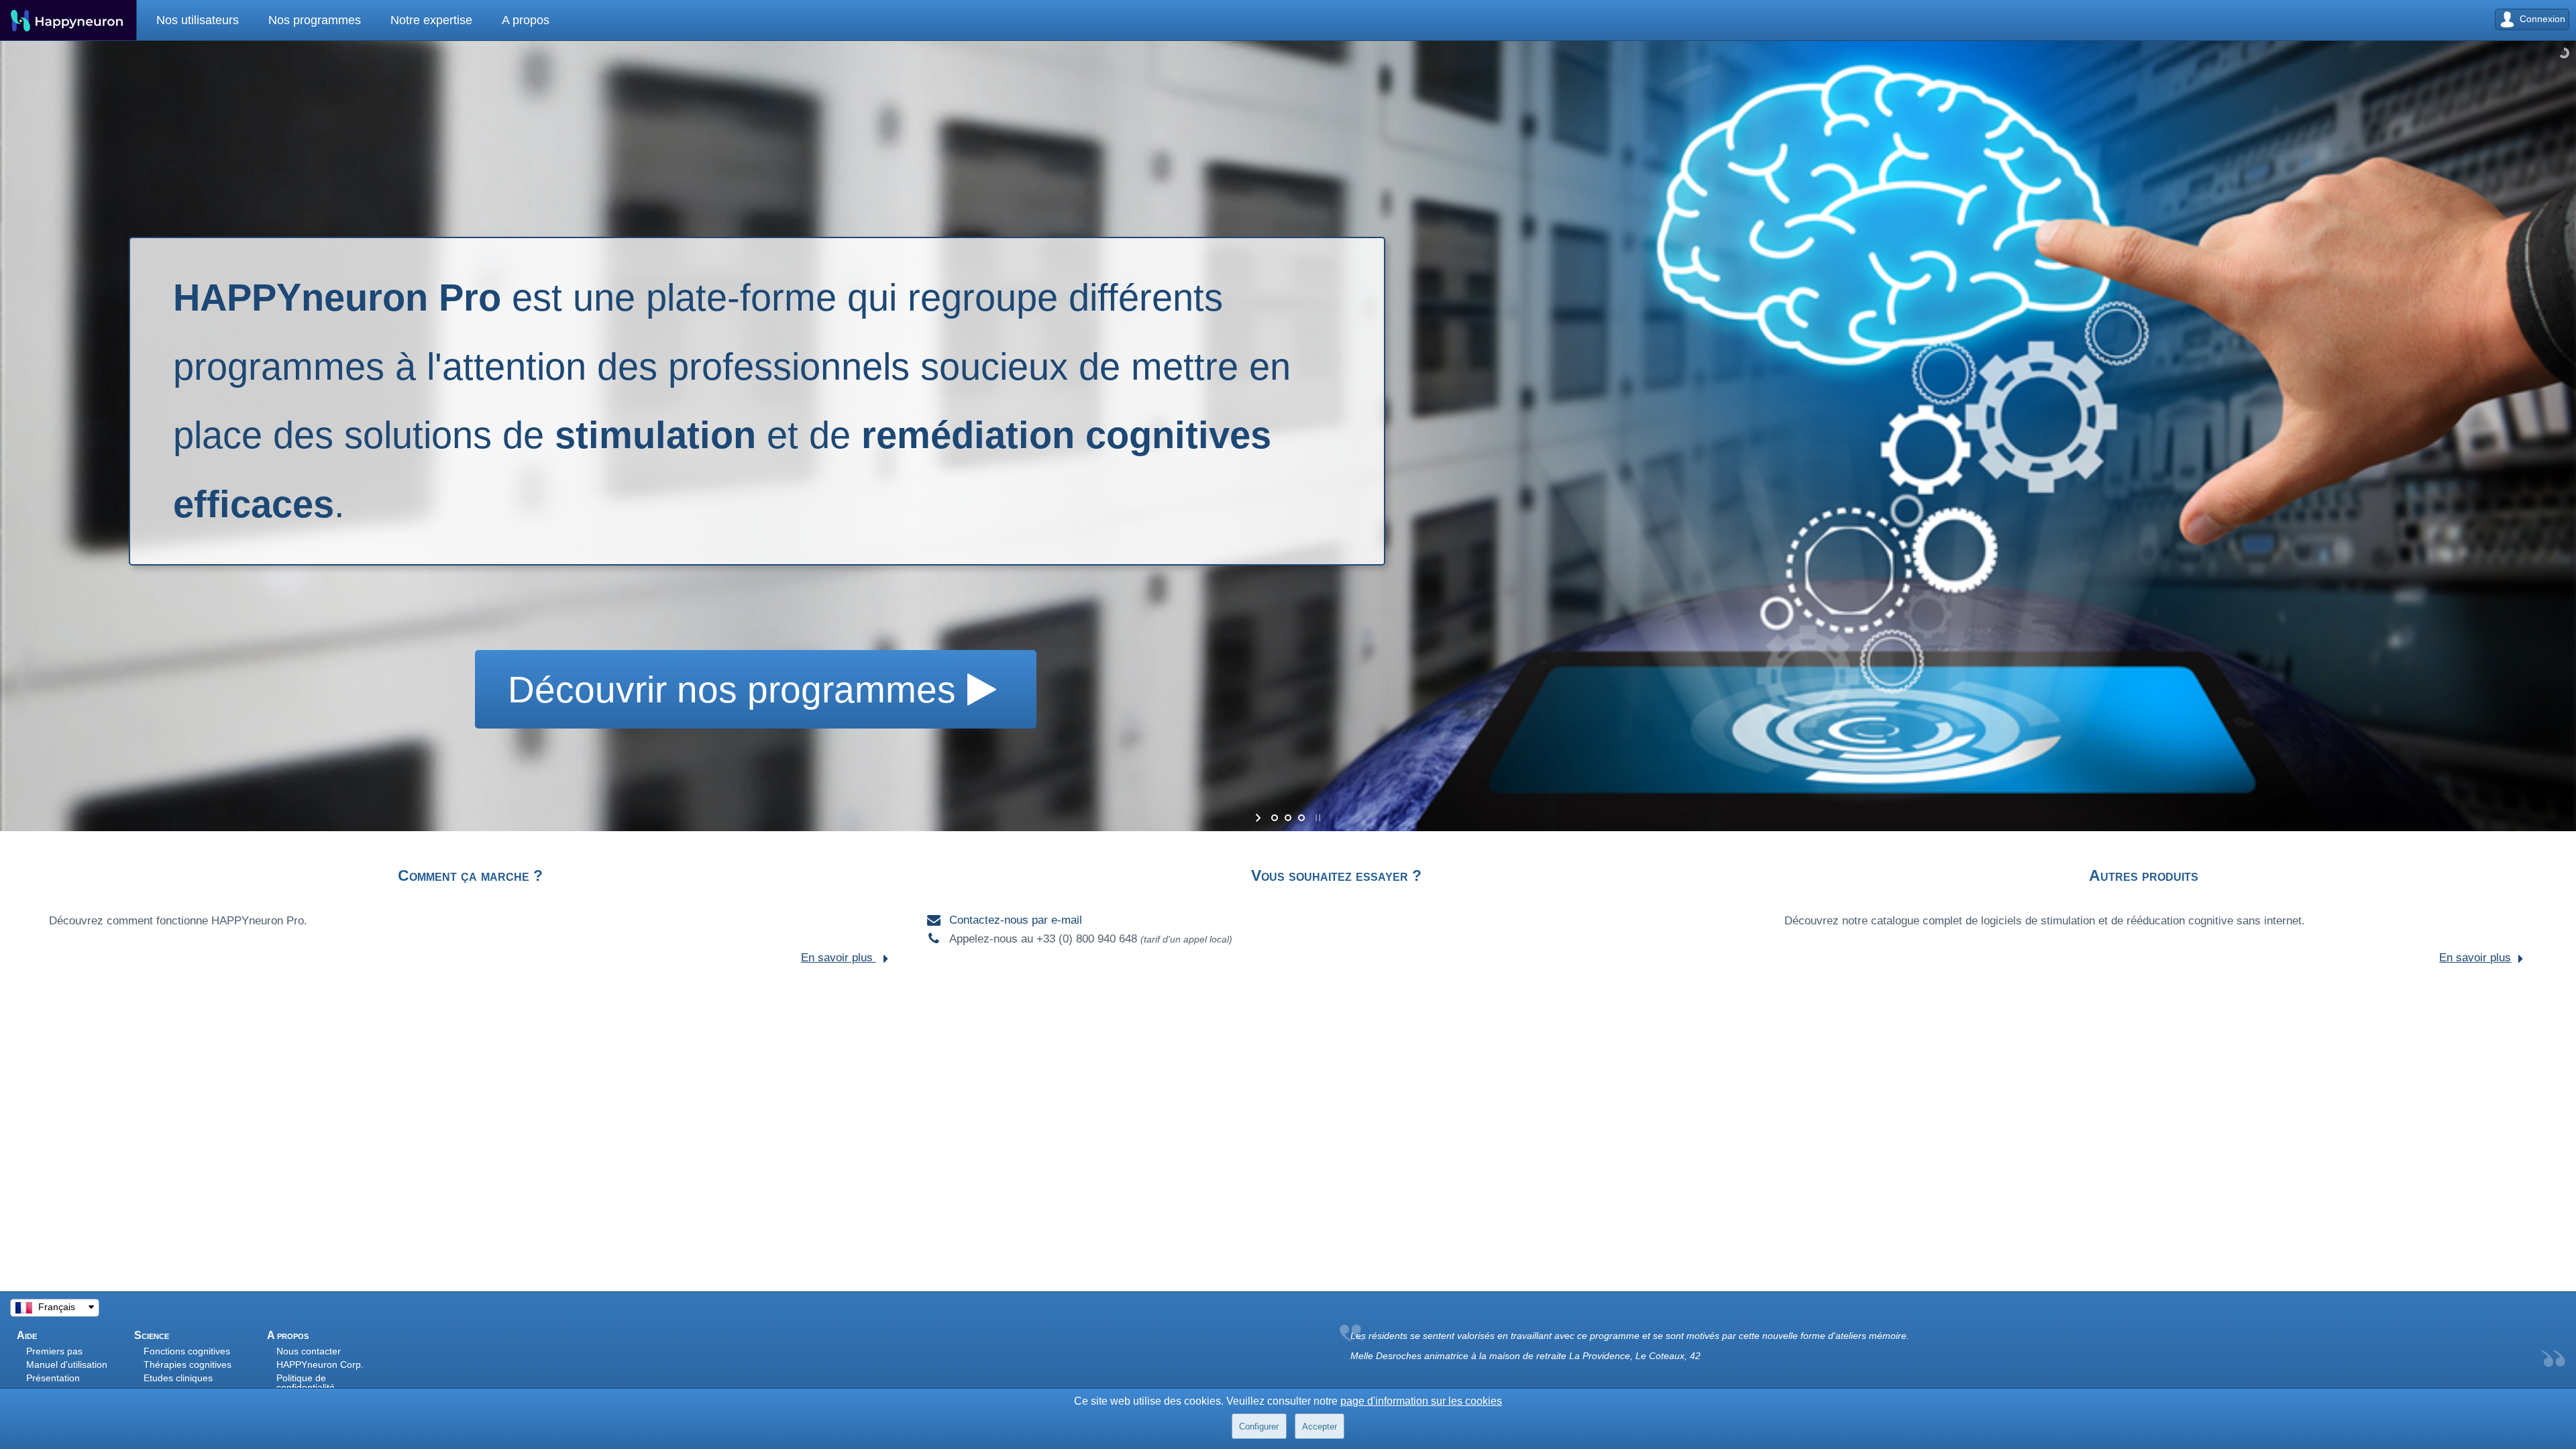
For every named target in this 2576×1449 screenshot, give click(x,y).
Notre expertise (398, 20)
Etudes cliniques (178, 1378)
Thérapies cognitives (187, 1364)
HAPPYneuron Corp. (320, 1364)
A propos (479, 20)
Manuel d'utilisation (67, 1364)
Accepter (1320, 1427)
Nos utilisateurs (191, 20)
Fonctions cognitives (187, 1351)
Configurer (1259, 1427)
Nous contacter (309, 1351)
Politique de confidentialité (306, 1383)
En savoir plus (839, 958)
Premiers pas (54, 1351)
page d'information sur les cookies (1421, 1401)
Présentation (53, 1378)
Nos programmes (294, 20)
